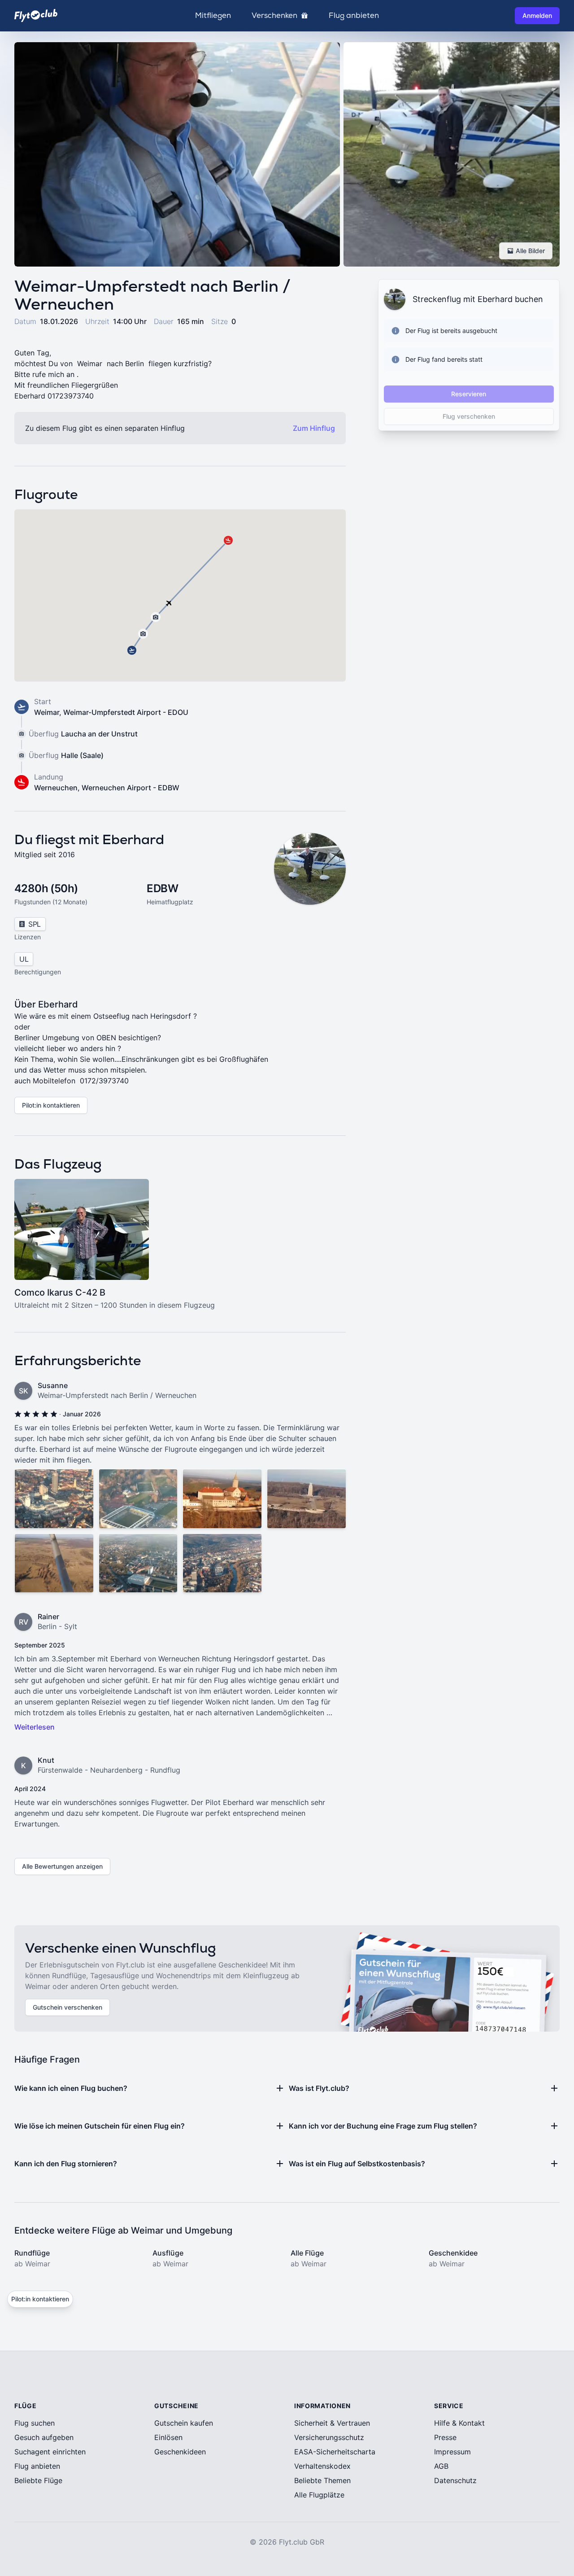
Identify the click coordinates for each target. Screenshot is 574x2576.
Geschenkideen (180, 2452)
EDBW (162, 888)
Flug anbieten (354, 16)
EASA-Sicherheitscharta (335, 2452)
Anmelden (537, 15)
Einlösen (168, 2437)
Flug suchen (35, 2423)
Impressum (452, 2452)
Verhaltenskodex (322, 2466)
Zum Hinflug (314, 428)
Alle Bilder (530, 251)
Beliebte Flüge (38, 2480)
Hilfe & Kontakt (459, 2423)
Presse (445, 2437)
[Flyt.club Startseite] (36, 15)
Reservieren (469, 394)
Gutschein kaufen (184, 2423)
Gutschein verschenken (67, 2007)
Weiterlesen (35, 1727)
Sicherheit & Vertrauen (332, 2423)
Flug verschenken (469, 416)
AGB (441, 2466)
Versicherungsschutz (329, 2437)
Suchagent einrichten (50, 2452)
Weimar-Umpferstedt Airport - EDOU (126, 712)
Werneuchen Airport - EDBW (130, 788)
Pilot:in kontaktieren (51, 1105)
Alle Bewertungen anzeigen (62, 1866)
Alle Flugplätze (319, 2495)
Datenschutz (455, 2480)
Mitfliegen (213, 16)
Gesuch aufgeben (44, 2437)
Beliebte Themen (322, 2480)
